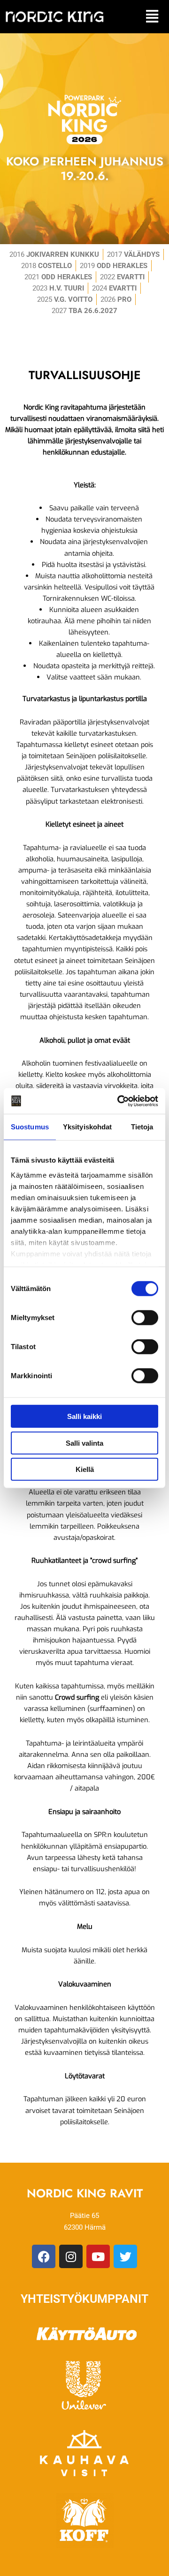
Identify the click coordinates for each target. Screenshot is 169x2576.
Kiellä (85, 1469)
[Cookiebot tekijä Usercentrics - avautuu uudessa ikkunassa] (119, 1101)
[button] (152, 17)
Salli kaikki (84, 1416)
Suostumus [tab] (30, 1127)
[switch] (145, 1318)
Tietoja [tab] (142, 1127)
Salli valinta (84, 1443)
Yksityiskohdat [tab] (87, 1127)
